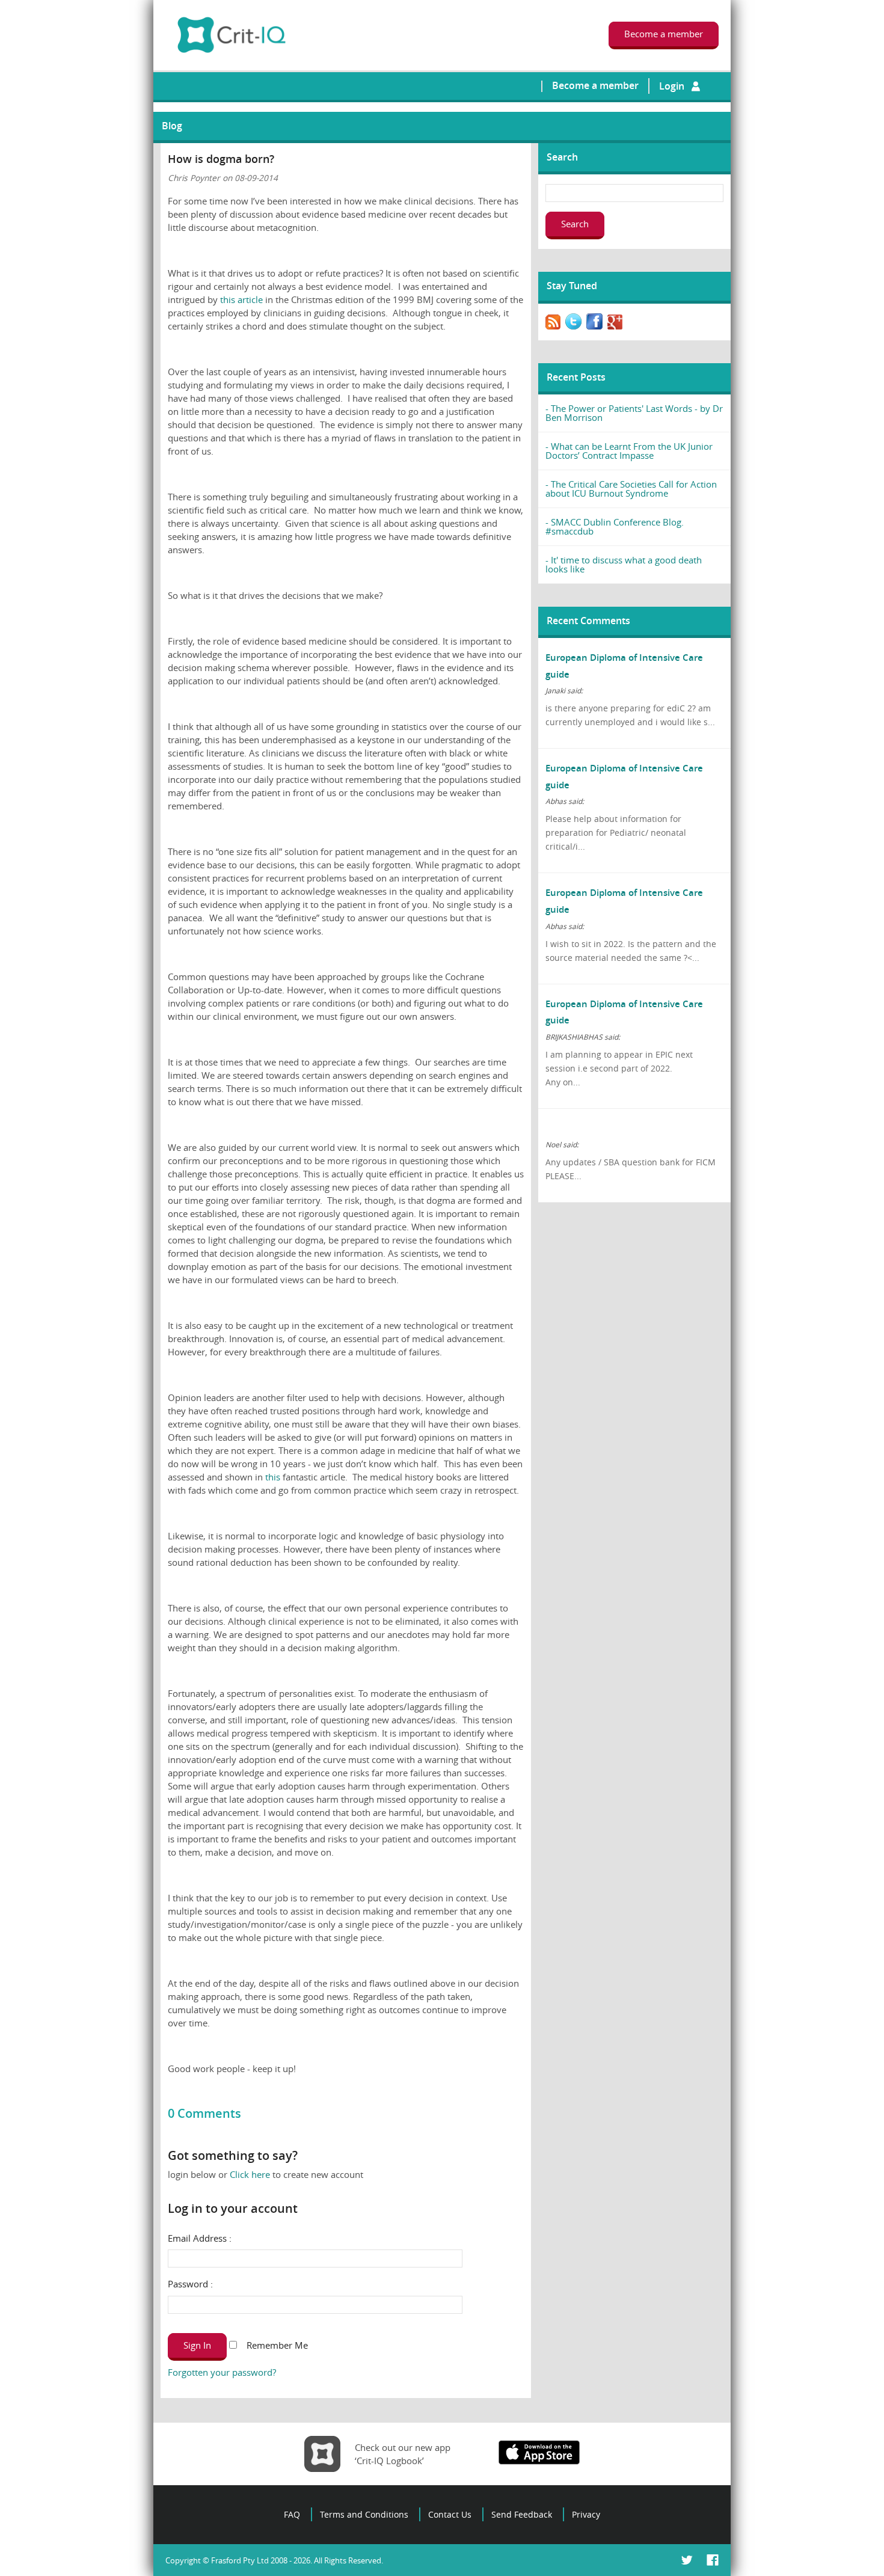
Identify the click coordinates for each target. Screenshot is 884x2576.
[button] (197, 2347)
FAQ (292, 2514)
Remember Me (246, 2345)
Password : (190, 2284)
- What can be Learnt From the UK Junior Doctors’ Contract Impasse (629, 451)
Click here (250, 2174)
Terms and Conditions (364, 2514)
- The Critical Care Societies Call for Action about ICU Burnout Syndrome (631, 489)
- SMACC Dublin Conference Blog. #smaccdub (615, 526)
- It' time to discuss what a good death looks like (624, 564)
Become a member (595, 85)
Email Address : (200, 2238)
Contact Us (450, 2514)
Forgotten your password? (222, 2372)
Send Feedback (522, 2514)
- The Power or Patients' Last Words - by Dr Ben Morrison (634, 413)
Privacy (586, 2514)
